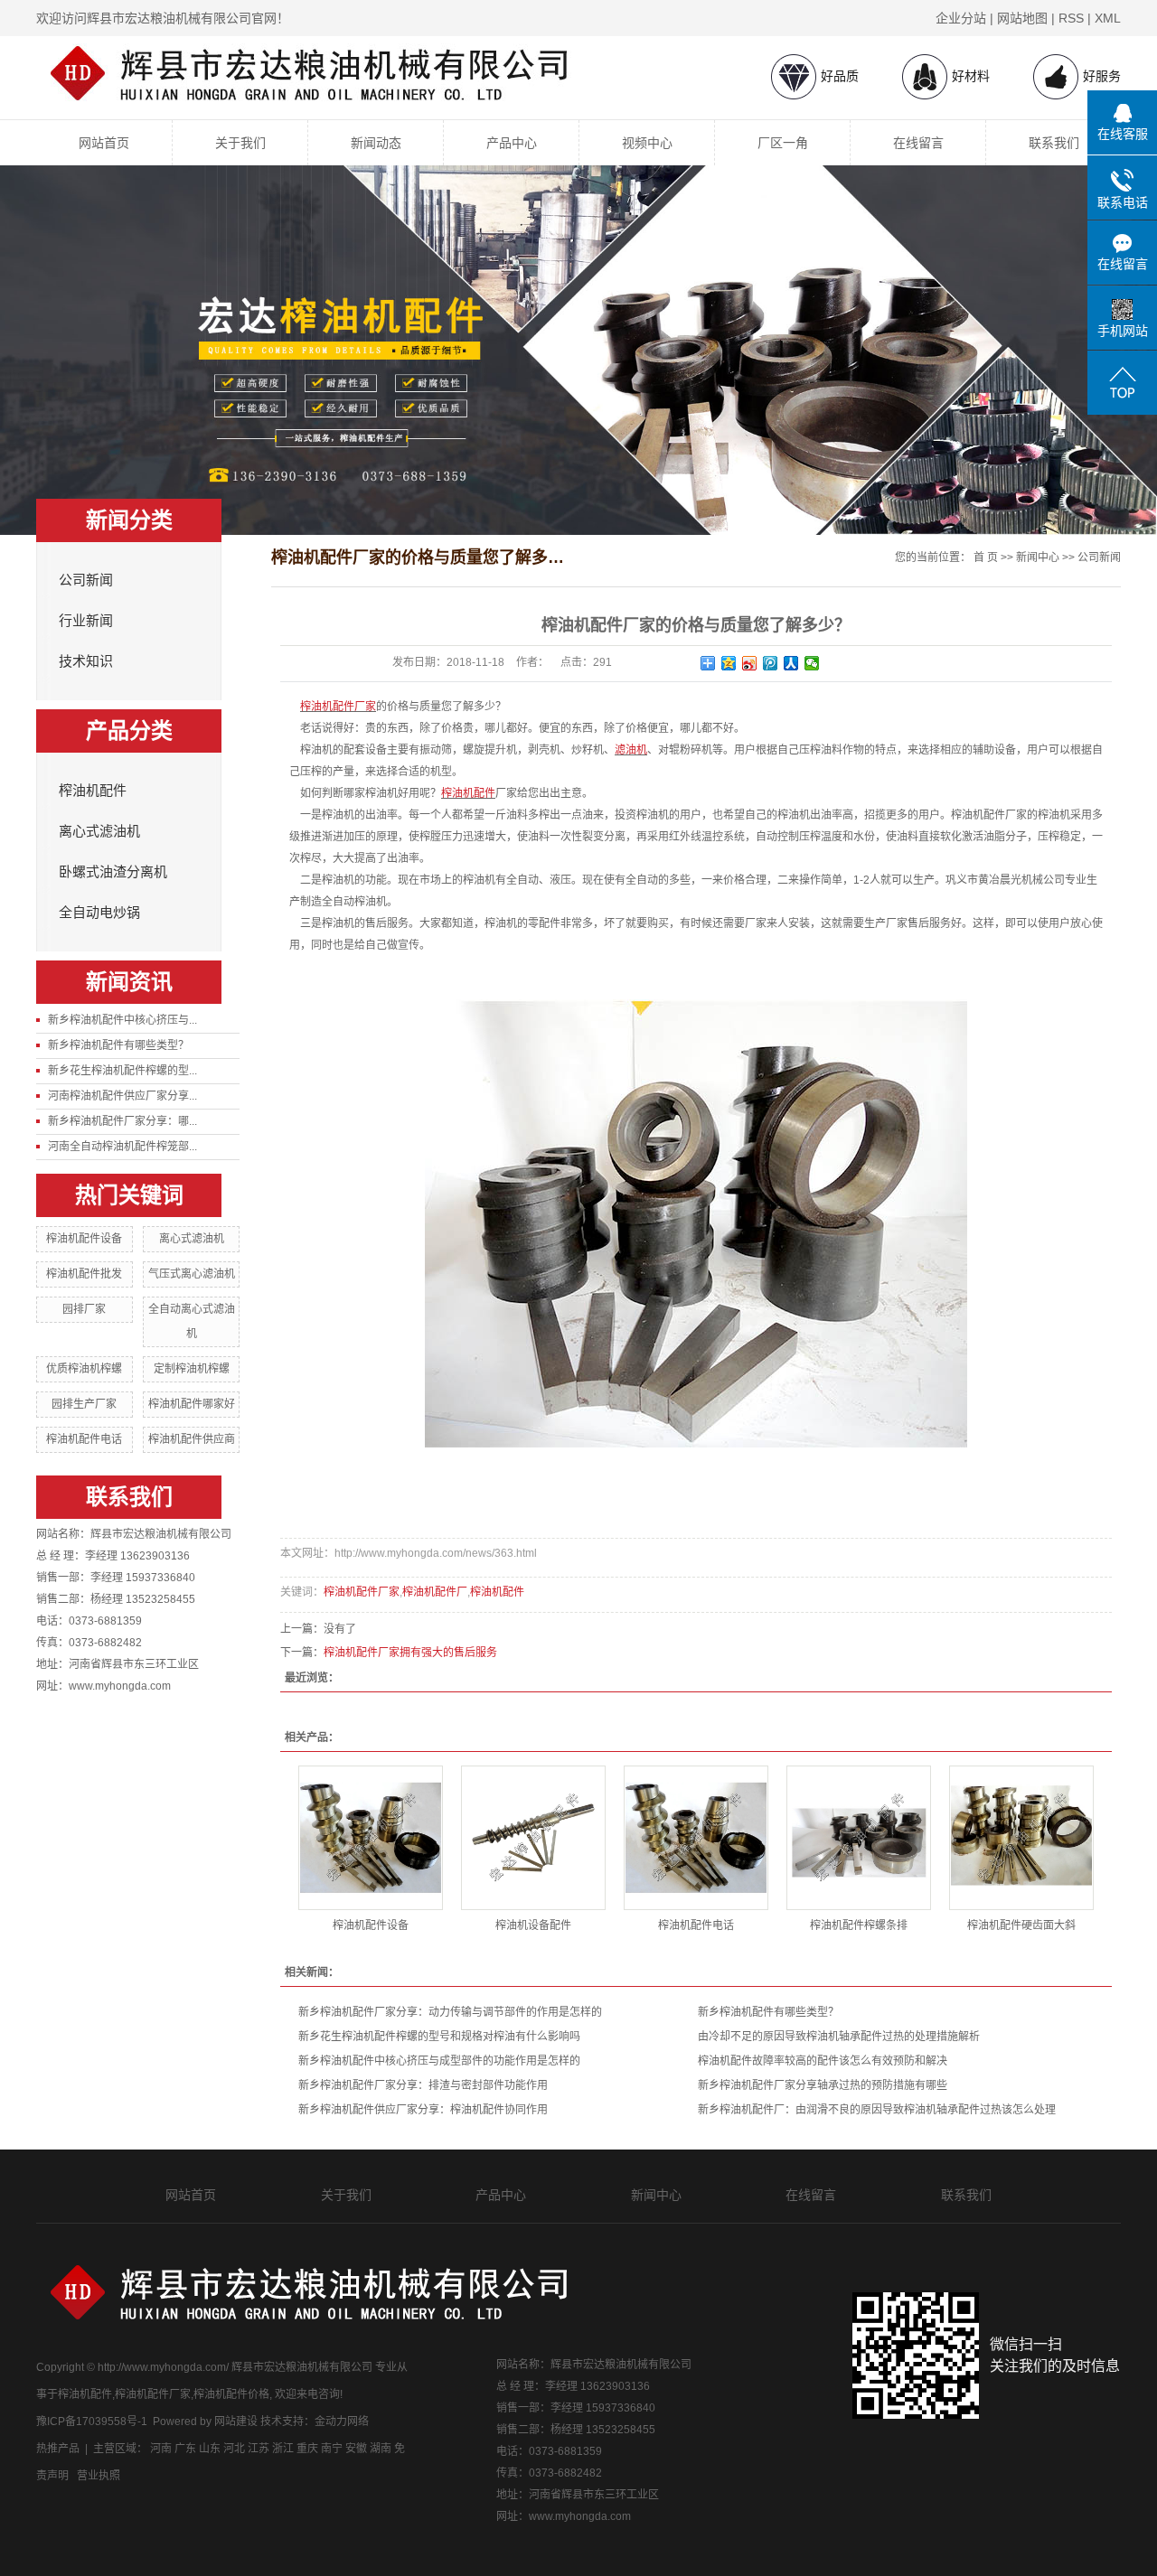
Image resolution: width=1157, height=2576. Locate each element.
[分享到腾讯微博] (771, 663)
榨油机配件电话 (84, 1439)
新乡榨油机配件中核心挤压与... (122, 1020)
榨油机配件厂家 (362, 1592)
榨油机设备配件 (533, 1925)
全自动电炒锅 (99, 913)
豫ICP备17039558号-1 (92, 2421)
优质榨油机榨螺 (84, 1369)
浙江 (283, 2449)
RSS (1071, 18)
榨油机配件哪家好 (192, 1404)
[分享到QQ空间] (729, 663)
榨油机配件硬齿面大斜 (1021, 1925)
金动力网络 (342, 2421)
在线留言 (918, 143)
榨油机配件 (93, 791)
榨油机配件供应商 (192, 1439)
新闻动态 (376, 143)
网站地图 (1022, 18)
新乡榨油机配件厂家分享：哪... (122, 1121)
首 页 (986, 557)
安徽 (356, 2449)
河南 (161, 2449)
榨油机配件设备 (84, 1239)
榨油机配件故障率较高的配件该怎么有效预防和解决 (823, 2061)
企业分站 (961, 18)
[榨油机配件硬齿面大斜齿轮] (1021, 1838)
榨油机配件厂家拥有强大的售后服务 (410, 1653)
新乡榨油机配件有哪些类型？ (118, 1045)
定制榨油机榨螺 (192, 1369)
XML (1108, 18)
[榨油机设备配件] (533, 1838)
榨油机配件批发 (84, 1274)
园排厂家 (84, 1309)
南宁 (332, 2449)
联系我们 (1054, 143)
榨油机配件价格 (231, 2394)
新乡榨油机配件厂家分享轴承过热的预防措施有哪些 (823, 2085)
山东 (210, 2449)
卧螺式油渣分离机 (113, 872)
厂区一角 (783, 143)
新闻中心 (1038, 557)
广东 (185, 2449)
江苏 (259, 2449)
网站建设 (236, 2421)
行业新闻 (86, 621)
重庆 (307, 2449)
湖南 (381, 2449)
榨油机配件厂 (435, 1592)
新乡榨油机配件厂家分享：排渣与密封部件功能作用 (423, 2085)
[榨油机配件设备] (371, 1838)
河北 (234, 2449)
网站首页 (104, 143)
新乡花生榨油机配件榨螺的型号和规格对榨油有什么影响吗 (439, 2037)
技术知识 (86, 661)
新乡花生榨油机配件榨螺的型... (122, 1071)
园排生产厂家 (84, 1404)
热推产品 (58, 2449)
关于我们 (240, 143)
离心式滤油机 (99, 831)
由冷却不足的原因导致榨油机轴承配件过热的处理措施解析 (839, 2037)
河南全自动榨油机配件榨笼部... (122, 1147)
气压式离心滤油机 (192, 1274)
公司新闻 (86, 580)
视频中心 (647, 143)
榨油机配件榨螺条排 (859, 1925)
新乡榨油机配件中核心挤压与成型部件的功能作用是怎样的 (439, 2061)
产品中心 (512, 143)
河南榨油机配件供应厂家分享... (122, 1096)
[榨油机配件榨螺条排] (859, 1838)
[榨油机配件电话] (696, 1838)
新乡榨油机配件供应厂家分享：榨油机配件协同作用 (423, 2110)
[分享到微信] (812, 663)
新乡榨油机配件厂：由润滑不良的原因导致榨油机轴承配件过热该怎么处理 (877, 2110)
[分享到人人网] (791, 663)
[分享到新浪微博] (750, 663)
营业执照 (99, 2476)
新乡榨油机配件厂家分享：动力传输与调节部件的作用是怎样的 (450, 2012)
